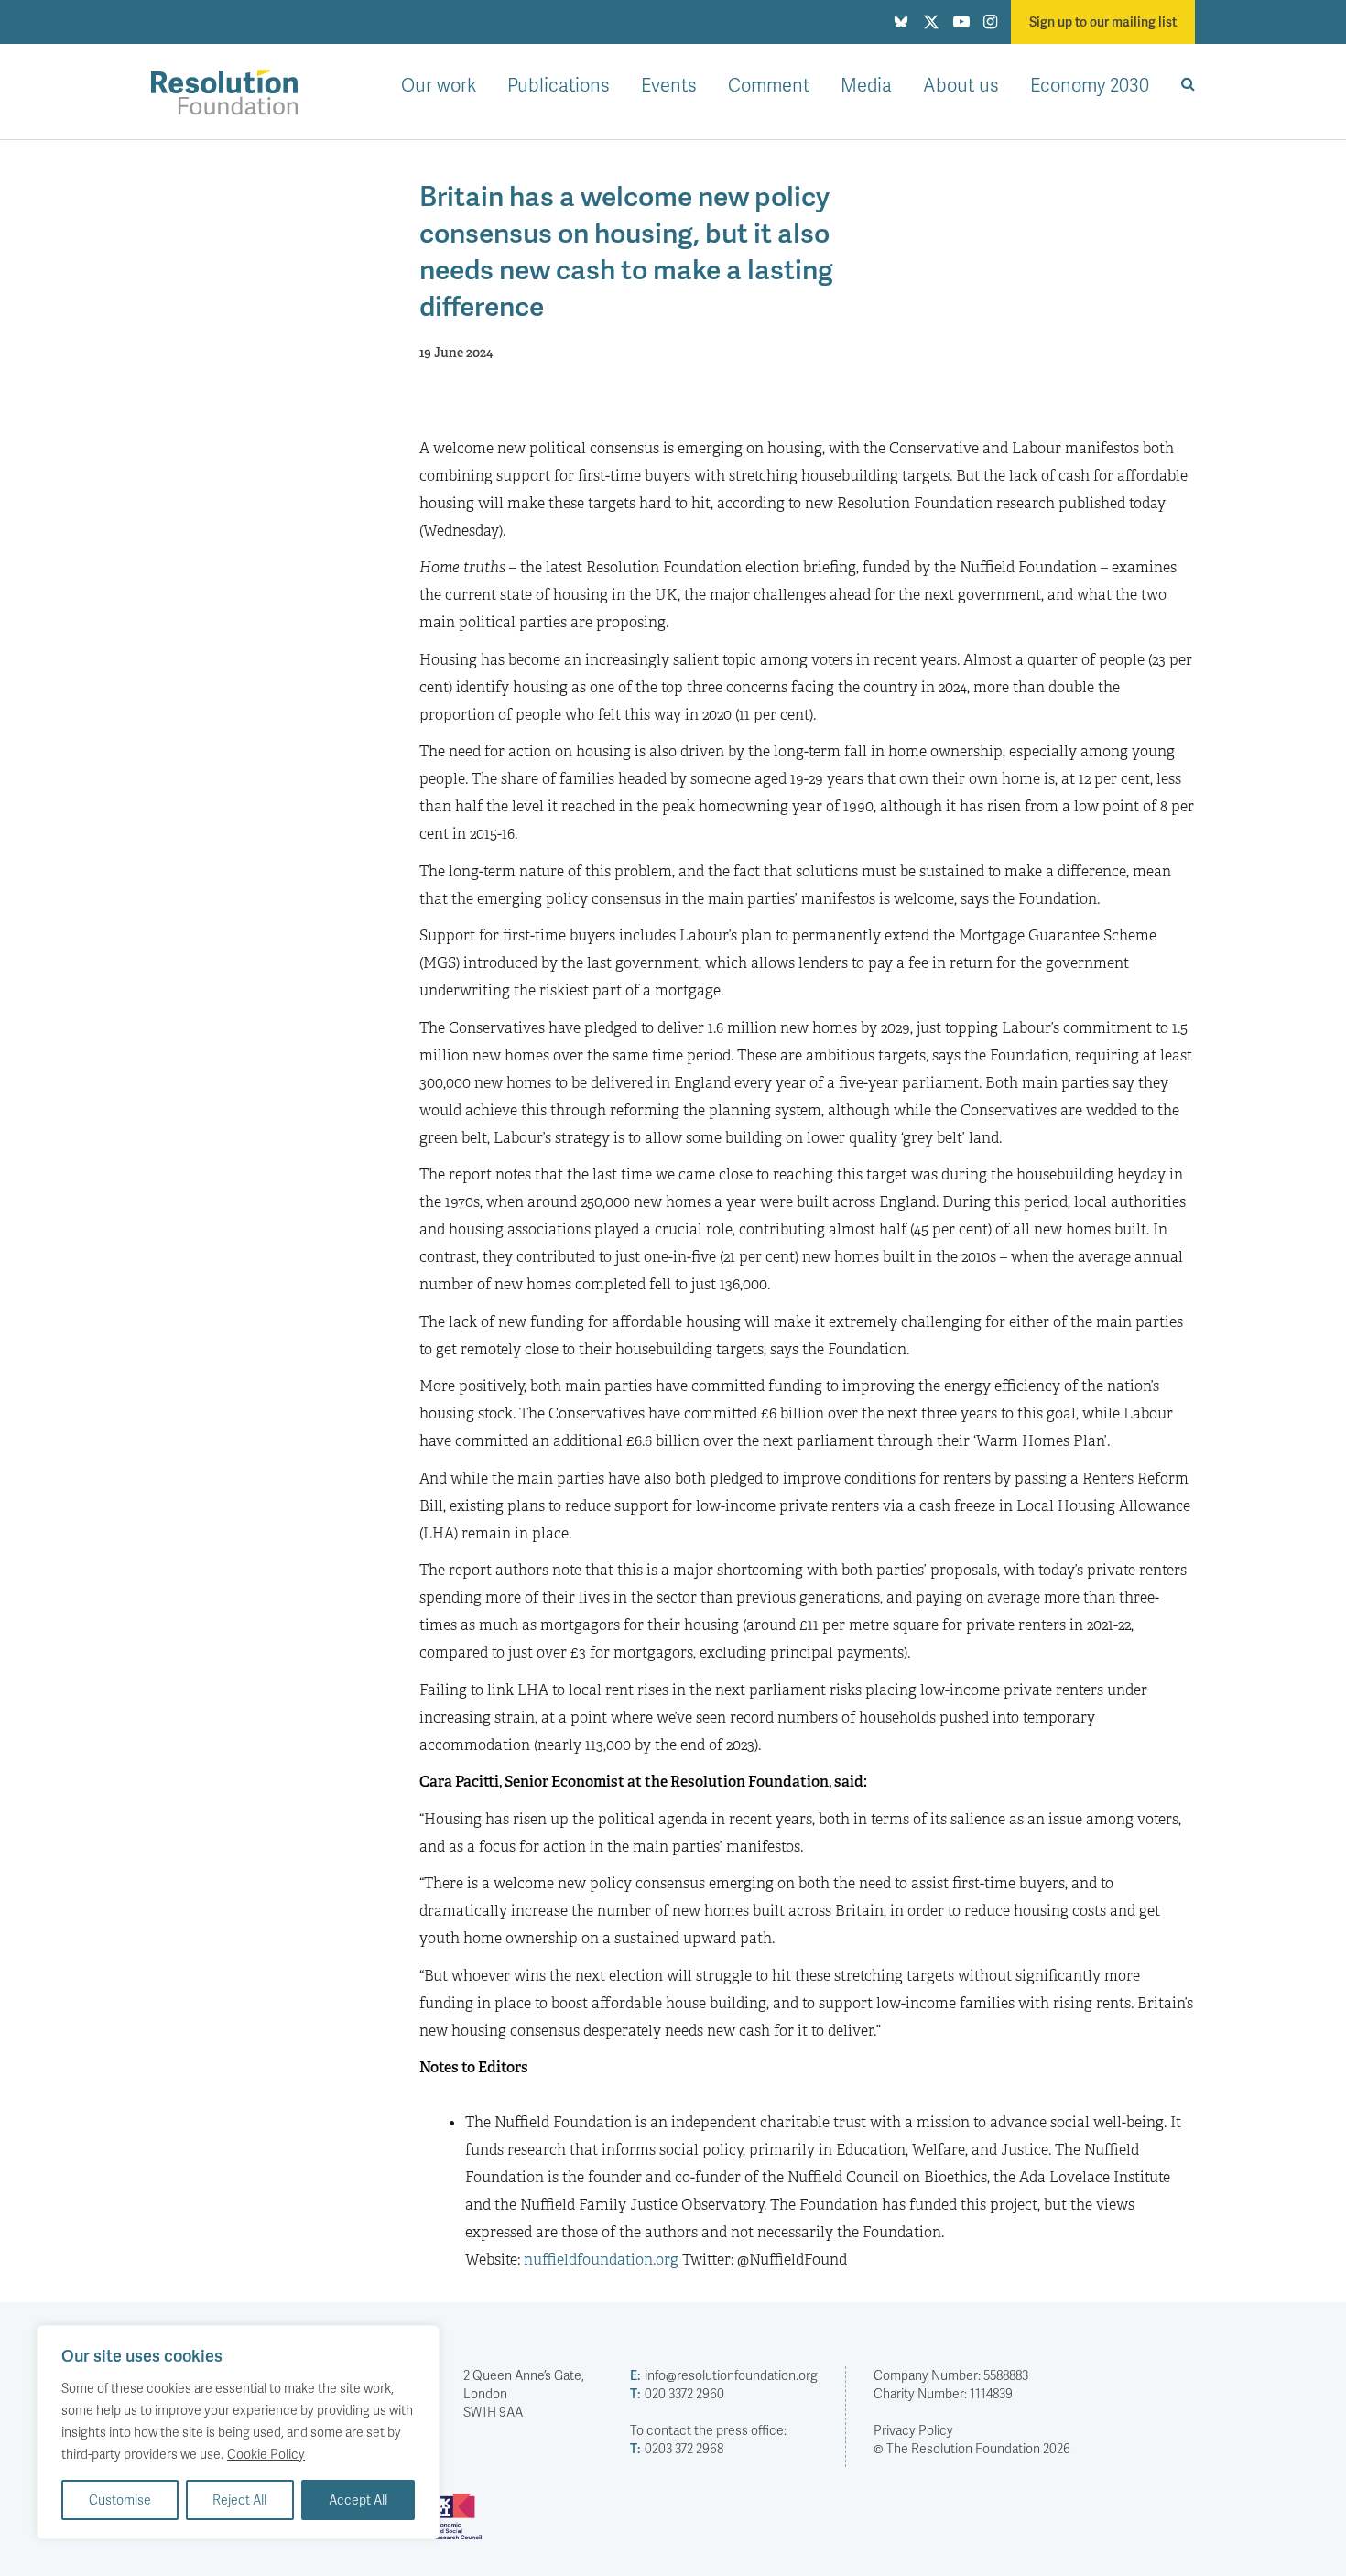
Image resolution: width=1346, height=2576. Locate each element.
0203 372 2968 (677, 2448)
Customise (120, 2500)
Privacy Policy (913, 2430)
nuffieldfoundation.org (601, 2260)
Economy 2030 (1090, 84)
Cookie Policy (266, 2454)
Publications (559, 84)
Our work (439, 84)
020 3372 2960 (677, 2393)
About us (961, 84)
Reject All (239, 2500)
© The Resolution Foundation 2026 (972, 2448)
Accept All (358, 2500)
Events (669, 84)
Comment (769, 84)
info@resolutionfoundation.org (724, 2375)
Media (866, 84)
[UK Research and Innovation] (461, 2524)
